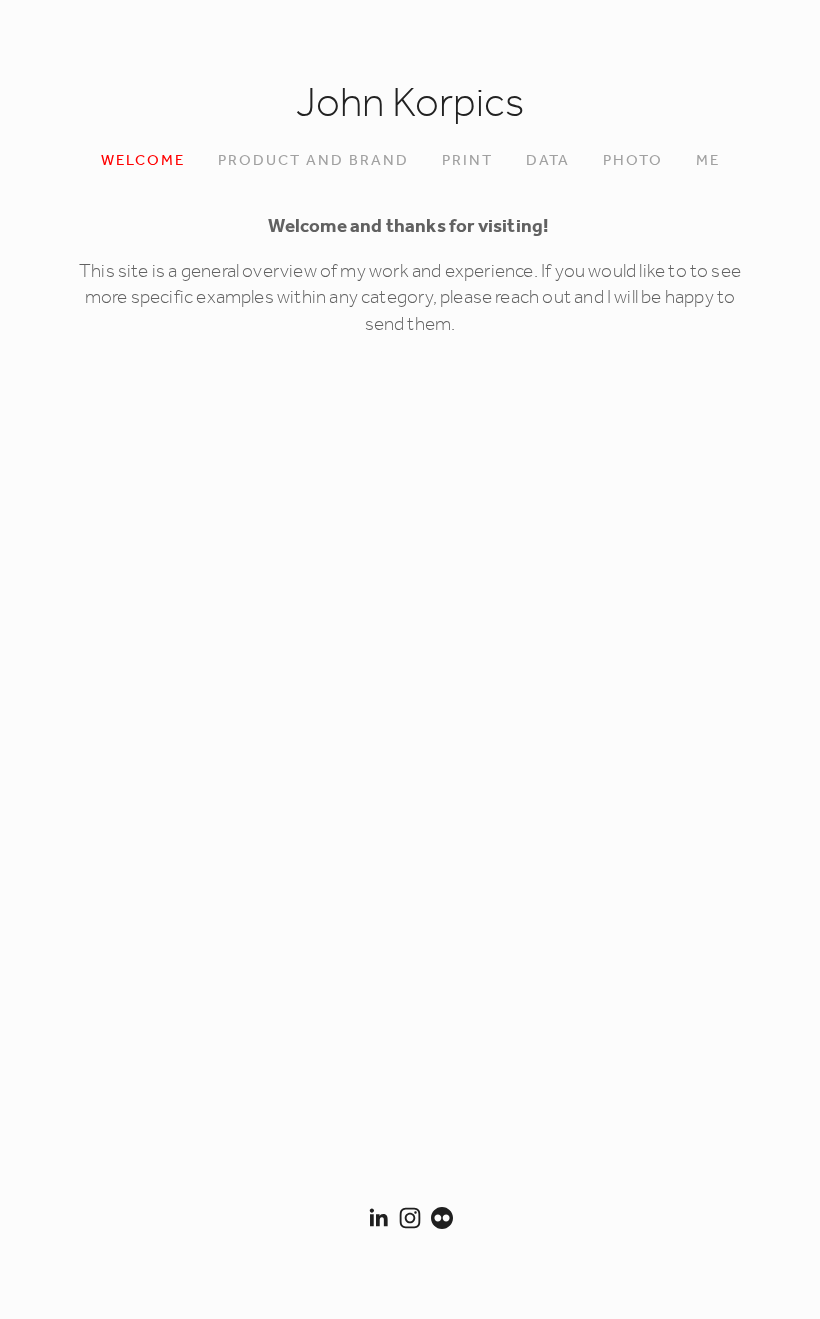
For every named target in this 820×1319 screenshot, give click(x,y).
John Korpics (410, 105)
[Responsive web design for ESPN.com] (662, 491)
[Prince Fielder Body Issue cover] (327, 826)
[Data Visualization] (159, 491)
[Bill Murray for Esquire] (159, 993)
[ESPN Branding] (159, 658)
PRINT (467, 161)
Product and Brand (313, 161)
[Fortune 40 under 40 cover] (494, 491)
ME (708, 161)
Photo (633, 161)
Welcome (143, 161)
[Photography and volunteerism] (327, 491)
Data (548, 161)
